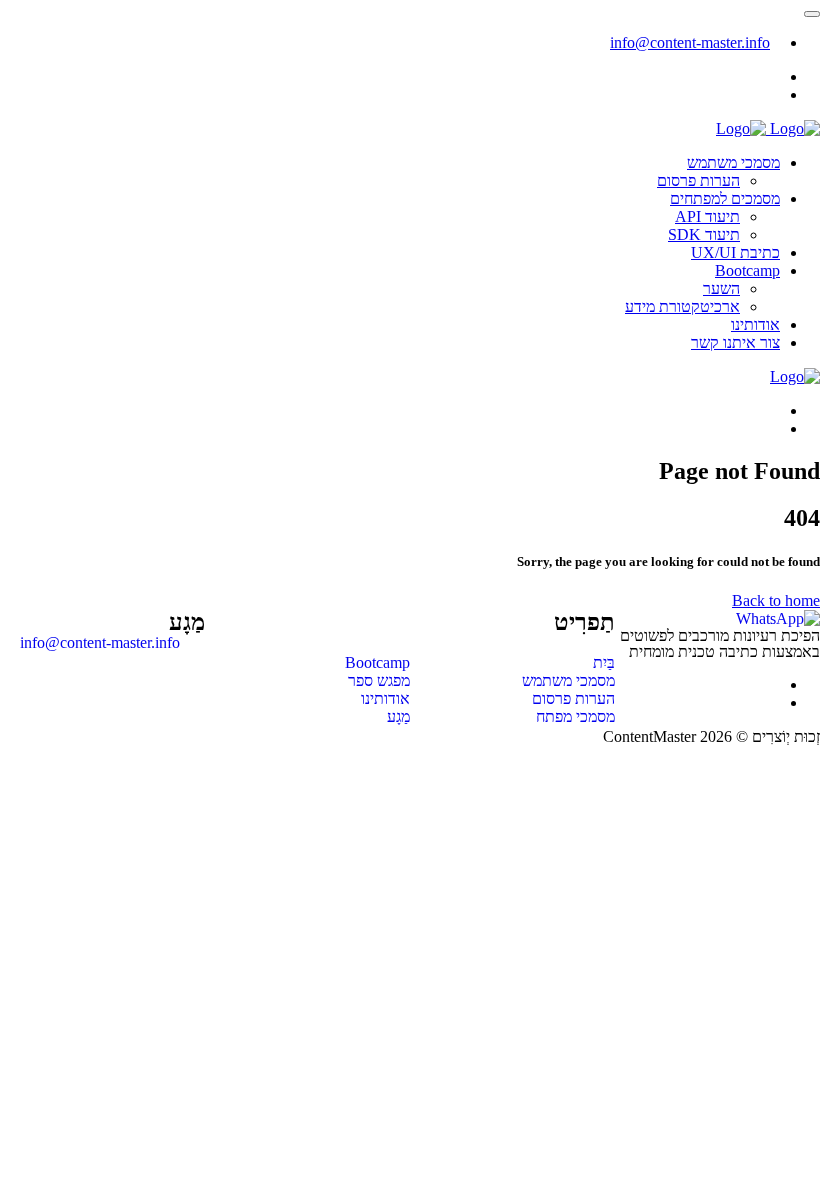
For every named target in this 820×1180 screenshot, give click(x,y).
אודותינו (755, 324)
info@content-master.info (690, 42)
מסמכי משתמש (733, 162)
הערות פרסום (698, 180)
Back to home (776, 600)
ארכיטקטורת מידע (682, 306)
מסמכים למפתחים (725, 198)
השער (721, 288)
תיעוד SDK (704, 234)
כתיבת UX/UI (735, 252)
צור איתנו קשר (735, 342)
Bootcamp (747, 270)
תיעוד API (707, 216)
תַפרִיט (584, 622)
